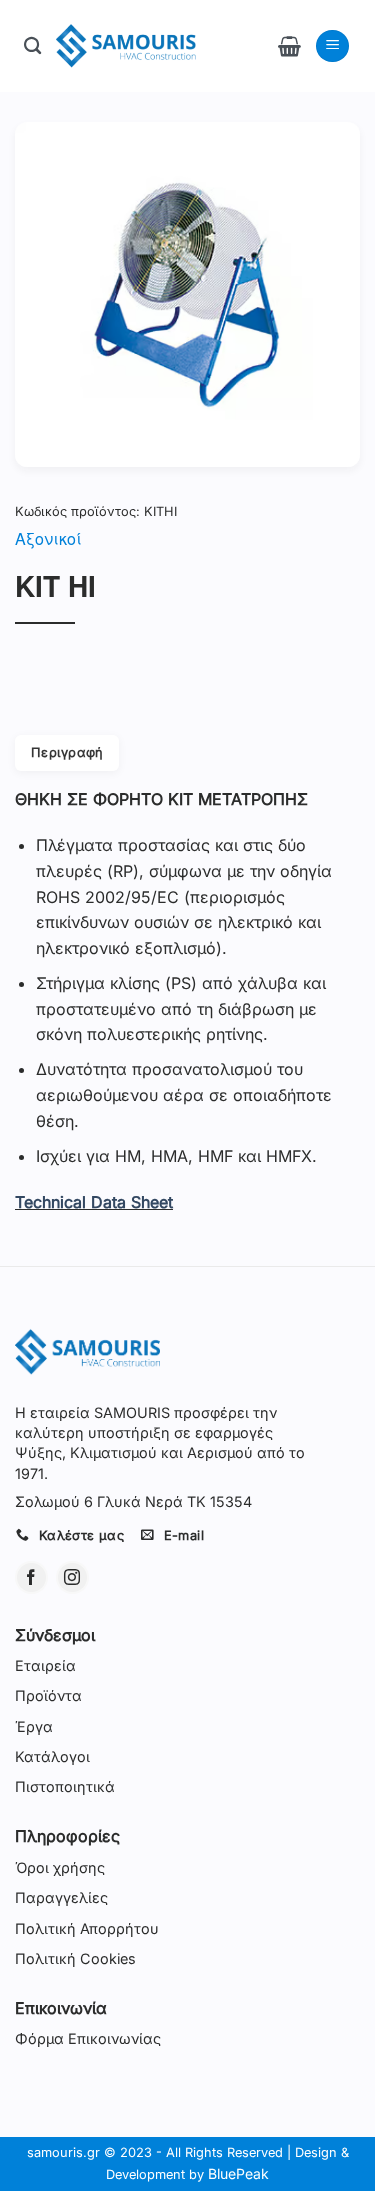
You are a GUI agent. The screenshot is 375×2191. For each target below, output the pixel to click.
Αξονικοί (48, 538)
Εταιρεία (45, 1665)
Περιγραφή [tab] (67, 752)
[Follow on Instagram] (72, 1577)
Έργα (34, 1726)
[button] (289, 46)
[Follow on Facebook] (31, 1577)
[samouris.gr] (126, 46)
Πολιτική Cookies (75, 1958)
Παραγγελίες (61, 1897)
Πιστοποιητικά (65, 1786)
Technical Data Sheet (94, 1202)
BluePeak (238, 2173)
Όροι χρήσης (60, 1867)
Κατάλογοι (52, 1756)
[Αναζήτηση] (32, 46)
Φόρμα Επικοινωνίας (88, 2038)
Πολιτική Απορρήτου (87, 1928)
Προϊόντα (48, 1695)
